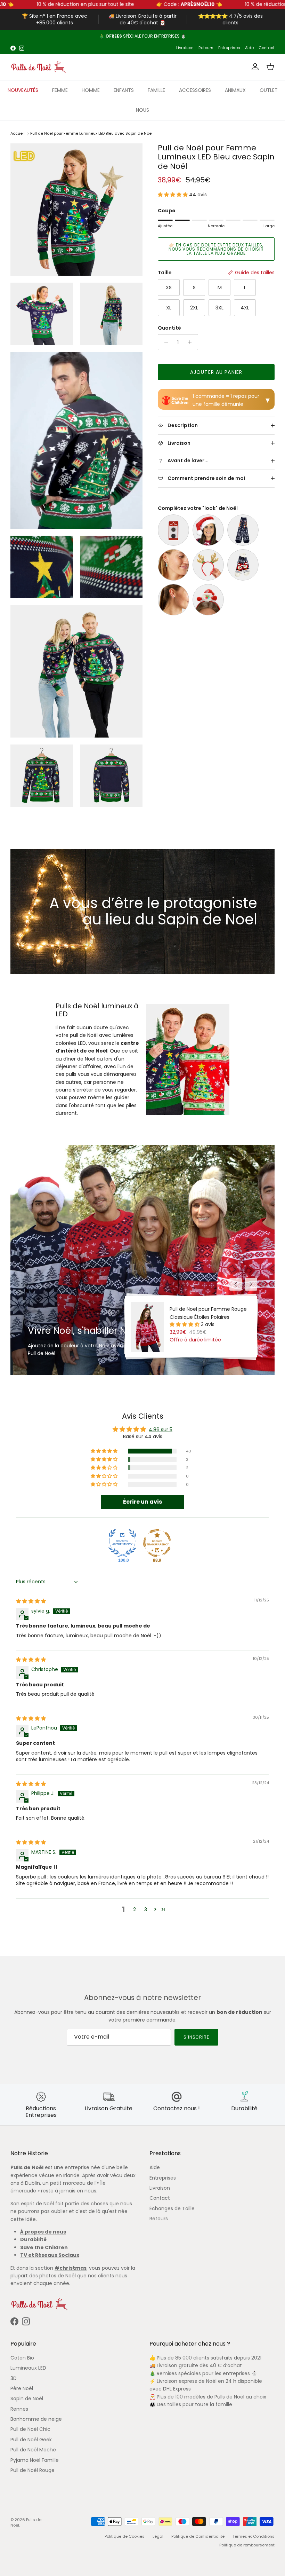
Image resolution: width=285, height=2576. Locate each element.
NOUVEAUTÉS (23, 90)
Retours (206, 48)
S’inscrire (197, 2037)
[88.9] (157, 1543)
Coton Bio (22, 2358)
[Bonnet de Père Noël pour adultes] (208, 530)
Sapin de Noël (27, 2398)
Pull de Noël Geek (31, 2440)
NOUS (142, 110)
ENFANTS (124, 90)
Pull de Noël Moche (33, 2450)
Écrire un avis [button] (142, 1502)
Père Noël (22, 2388)
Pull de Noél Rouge (32, 2470)
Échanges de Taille (172, 2208)
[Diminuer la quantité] (164, 342)
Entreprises (229, 48)
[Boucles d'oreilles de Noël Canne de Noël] (173, 600)
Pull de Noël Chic (30, 2429)
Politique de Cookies (125, 2536)
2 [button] (135, 1909)
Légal (158, 2536)
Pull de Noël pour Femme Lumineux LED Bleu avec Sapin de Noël (91, 134)
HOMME (91, 90)
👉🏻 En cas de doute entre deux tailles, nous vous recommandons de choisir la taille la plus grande (216, 249)
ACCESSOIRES (195, 90)
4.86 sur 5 (161, 1429)
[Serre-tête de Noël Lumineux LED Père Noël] (208, 600)
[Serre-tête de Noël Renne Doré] (208, 565)
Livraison (185, 48)
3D (14, 2378)
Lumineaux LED (28, 2368)
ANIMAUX (235, 90)
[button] (173, 195)
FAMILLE (156, 90)
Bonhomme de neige (36, 2419)
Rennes (19, 2409)
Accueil (18, 134)
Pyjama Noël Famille (35, 2460)
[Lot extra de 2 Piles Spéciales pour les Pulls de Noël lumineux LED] (173, 530)
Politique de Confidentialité (198, 2536)
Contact (267, 48)
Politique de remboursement (247, 2545)
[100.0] (122, 1543)
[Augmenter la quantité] (192, 342)
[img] (31, 1601)
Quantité (169, 328)
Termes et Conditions (254, 2536)
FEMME (60, 90)
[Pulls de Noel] (38, 67)
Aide (249, 48)
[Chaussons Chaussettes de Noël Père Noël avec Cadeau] (243, 565)
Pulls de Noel (26, 2522)
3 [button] (146, 1909)
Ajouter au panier (216, 372)
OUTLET (269, 90)
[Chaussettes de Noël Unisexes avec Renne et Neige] (243, 530)
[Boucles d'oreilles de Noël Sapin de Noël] (173, 565)
